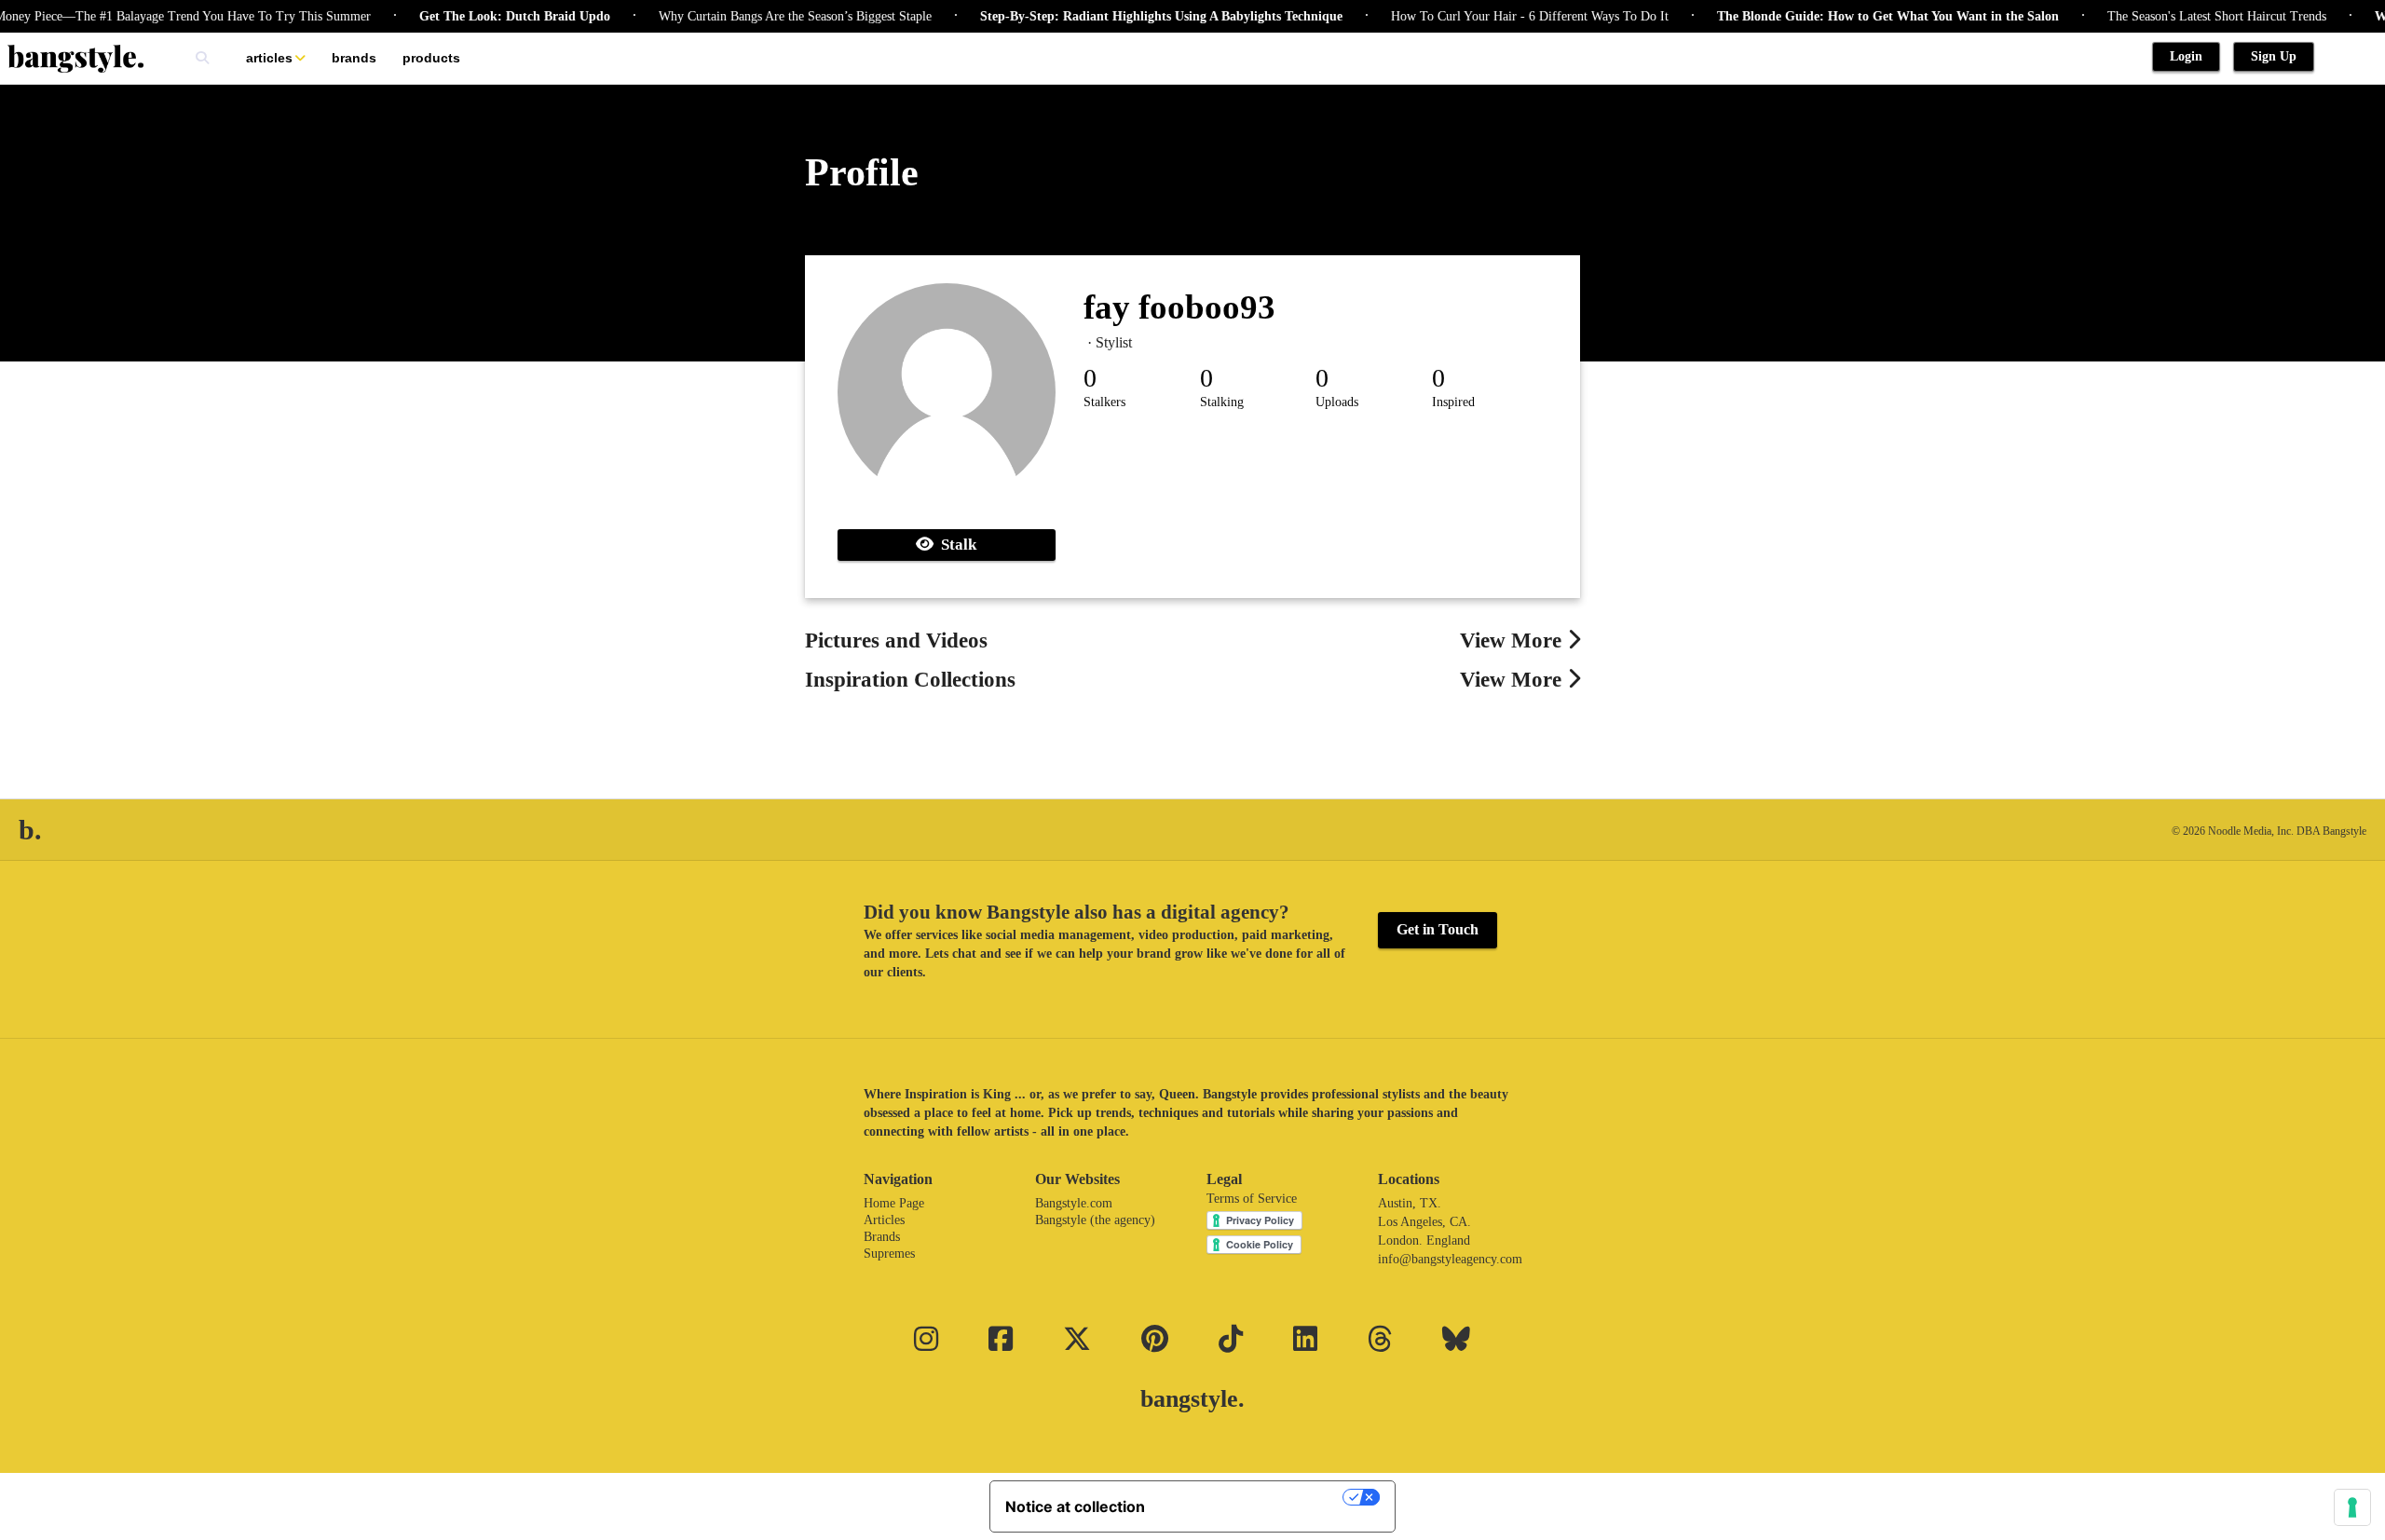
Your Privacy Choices (1253, 1497)
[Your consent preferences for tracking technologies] (2352, 1507)
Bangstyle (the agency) (1095, 1220)
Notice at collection (1075, 1506)
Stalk (955, 545)
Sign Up (2274, 56)
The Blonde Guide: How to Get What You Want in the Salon (1859, 16)
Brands (354, 58)
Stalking (1222, 402)
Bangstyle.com (1074, 1203)
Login (2186, 56)
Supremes (889, 1254)
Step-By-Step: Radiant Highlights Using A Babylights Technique (1132, 16)
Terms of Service (1252, 1199)
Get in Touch (1438, 929)
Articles (269, 58)
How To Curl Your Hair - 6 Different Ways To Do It (1501, 16)
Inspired (1453, 402)
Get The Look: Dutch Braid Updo (486, 16)
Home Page (894, 1203)
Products (431, 58)
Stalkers (1104, 402)
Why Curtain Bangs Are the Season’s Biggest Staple (766, 16)
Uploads (1337, 402)
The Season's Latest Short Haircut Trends (2188, 16)
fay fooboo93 (1179, 307)
